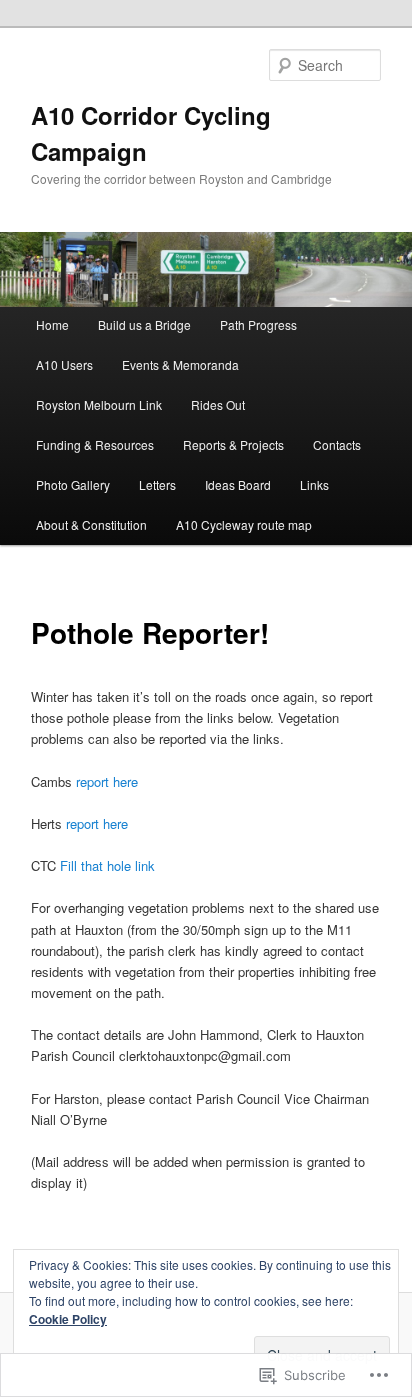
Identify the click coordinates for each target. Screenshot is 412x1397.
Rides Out (218, 404)
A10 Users (64, 364)
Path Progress (258, 324)
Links (314, 484)
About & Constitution (91, 524)
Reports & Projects (233, 444)
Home (52, 324)
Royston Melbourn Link (99, 404)
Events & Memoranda (180, 364)
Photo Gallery (73, 484)
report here (107, 781)
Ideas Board (238, 484)
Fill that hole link (107, 865)
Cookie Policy (68, 1319)
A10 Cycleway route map (244, 524)
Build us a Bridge (144, 324)
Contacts (337, 444)
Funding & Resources (95, 444)
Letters (157, 484)
